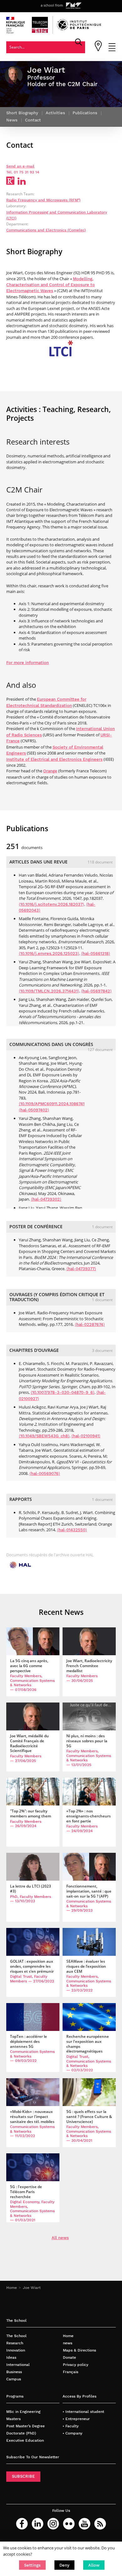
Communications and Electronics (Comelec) (46, 230)
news (68, 2343)
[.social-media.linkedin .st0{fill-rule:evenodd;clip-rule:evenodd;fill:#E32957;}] (22, 183)
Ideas (11, 2357)
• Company (72, 2433)
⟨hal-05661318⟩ (96, 953)
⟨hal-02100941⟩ (86, 1436)
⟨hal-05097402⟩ (34, 1110)
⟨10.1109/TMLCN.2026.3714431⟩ (49, 991)
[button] (32, 2565)
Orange (50, 771)
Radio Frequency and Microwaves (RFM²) (43, 200)
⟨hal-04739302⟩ (46, 1199)
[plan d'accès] (98, 50)
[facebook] (22, 2524)
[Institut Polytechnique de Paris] (79, 29)
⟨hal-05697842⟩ (96, 991)
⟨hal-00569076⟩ (45, 1473)
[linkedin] (38, 2524)
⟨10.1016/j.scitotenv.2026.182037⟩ (51, 904)
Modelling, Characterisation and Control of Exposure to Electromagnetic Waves (51, 285)
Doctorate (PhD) (21, 2433)
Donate (69, 2357)
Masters (13, 2419)
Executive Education (25, 2440)
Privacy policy (76, 2365)
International (18, 2365)
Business (14, 2372)
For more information (28, 663)
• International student (83, 2411)
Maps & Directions (79, 2350)
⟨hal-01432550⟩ (72, 1530)
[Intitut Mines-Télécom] (74, 6)
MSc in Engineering (23, 2411)
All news (60, 2238)
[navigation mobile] (112, 50)
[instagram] (53, 2524)
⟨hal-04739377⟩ (81, 1269)
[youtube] (84, 2524)
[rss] (100, 2524)
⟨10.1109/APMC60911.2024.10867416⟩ (54, 1104)
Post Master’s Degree (25, 2426)
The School (16, 2336)
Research (15, 2343)
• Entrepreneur (76, 2419)
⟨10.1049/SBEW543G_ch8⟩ (44, 1436)
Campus (14, 2379)
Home (12, 2287)
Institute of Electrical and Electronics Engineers (54, 759)
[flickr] (69, 2524)
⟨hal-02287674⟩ (90, 1324)
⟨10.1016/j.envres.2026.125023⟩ (49, 953)
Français (71, 2372)
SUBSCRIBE (23, 2476)
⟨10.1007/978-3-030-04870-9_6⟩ (63, 1392)
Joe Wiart (32, 2287)
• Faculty (71, 2426)
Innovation (16, 2350)
